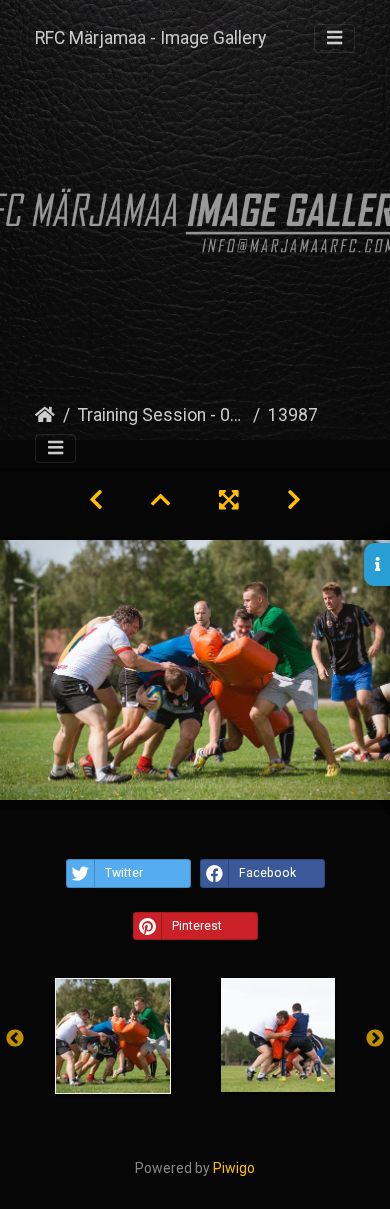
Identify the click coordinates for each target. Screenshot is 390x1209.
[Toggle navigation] (334, 38)
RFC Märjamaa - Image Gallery (150, 38)
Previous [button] (15, 1039)
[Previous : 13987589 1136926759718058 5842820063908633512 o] (96, 500)
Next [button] (375, 1039)
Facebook (267, 873)
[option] (112, 1036)
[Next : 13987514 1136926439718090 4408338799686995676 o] (294, 500)
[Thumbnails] (161, 500)
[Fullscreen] (229, 500)
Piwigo (234, 1168)
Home (45, 415)
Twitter (124, 873)
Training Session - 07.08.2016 (161, 415)
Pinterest (197, 926)
